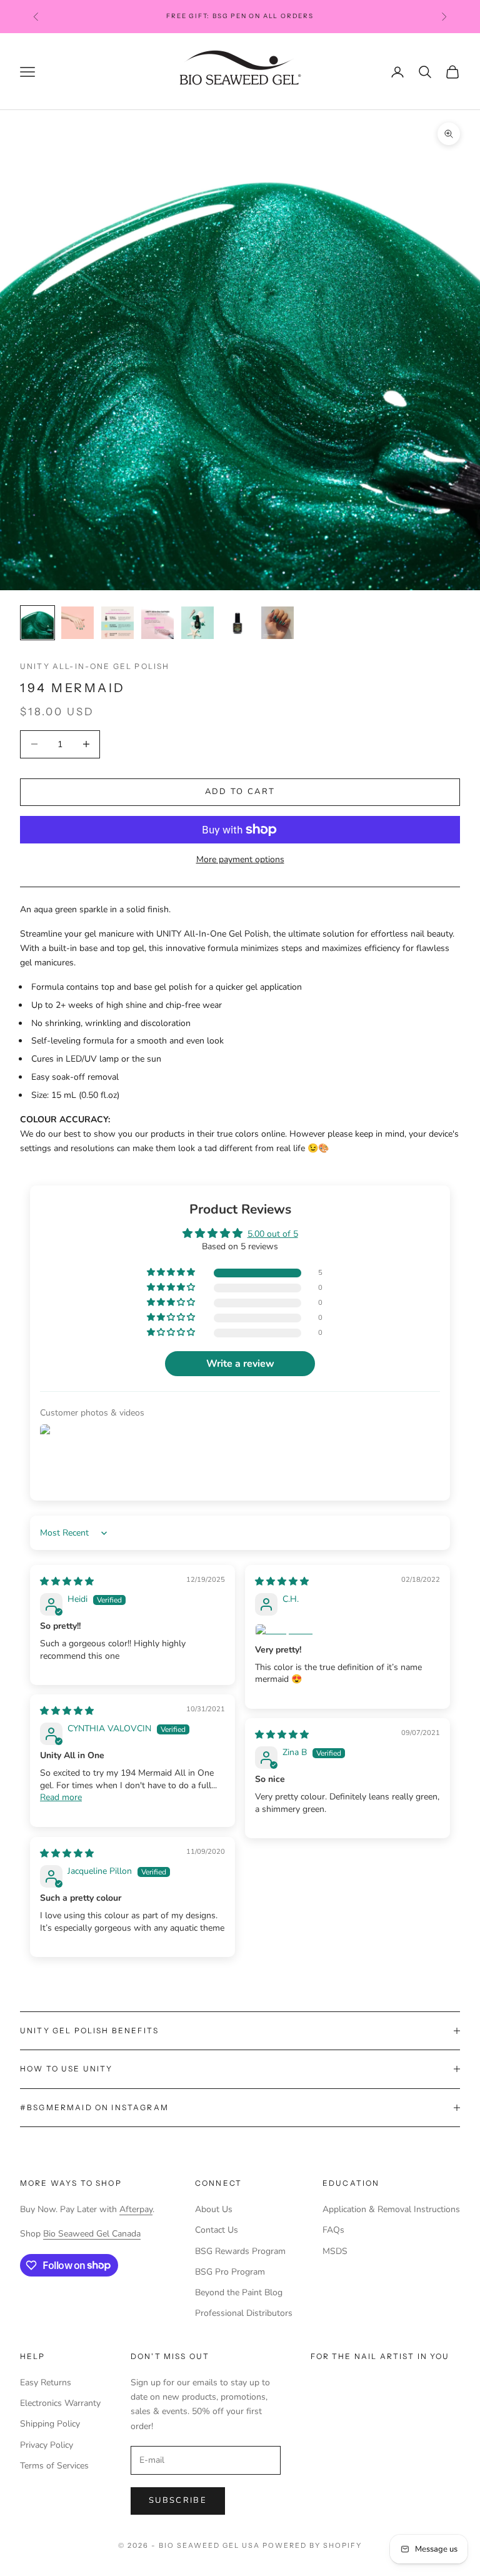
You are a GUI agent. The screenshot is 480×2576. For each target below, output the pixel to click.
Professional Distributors (244, 2313)
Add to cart (240, 792)
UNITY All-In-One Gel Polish (95, 666)
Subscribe (178, 2500)
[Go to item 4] (157, 623)
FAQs (333, 2230)
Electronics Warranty (60, 2403)
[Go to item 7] (277, 623)
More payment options (240, 859)
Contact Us (217, 2230)
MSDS (335, 2251)
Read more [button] (61, 1797)
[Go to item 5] (197, 623)
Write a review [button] (240, 1364)
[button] (172, 1273)
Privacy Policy (47, 2445)
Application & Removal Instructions (391, 2209)
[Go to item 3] (117, 623)
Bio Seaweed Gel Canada (92, 2234)
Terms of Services (54, 2466)
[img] (67, 1582)
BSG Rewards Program (240, 2251)
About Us (214, 2209)
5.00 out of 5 (273, 1234)
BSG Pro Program (230, 2272)
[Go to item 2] (77, 623)
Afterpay (136, 2209)
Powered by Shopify (312, 2545)
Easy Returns (46, 2382)
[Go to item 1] (37, 623)
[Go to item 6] (237, 623)
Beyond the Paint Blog (239, 2292)
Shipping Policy (50, 2424)
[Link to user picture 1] (347, 1631)
